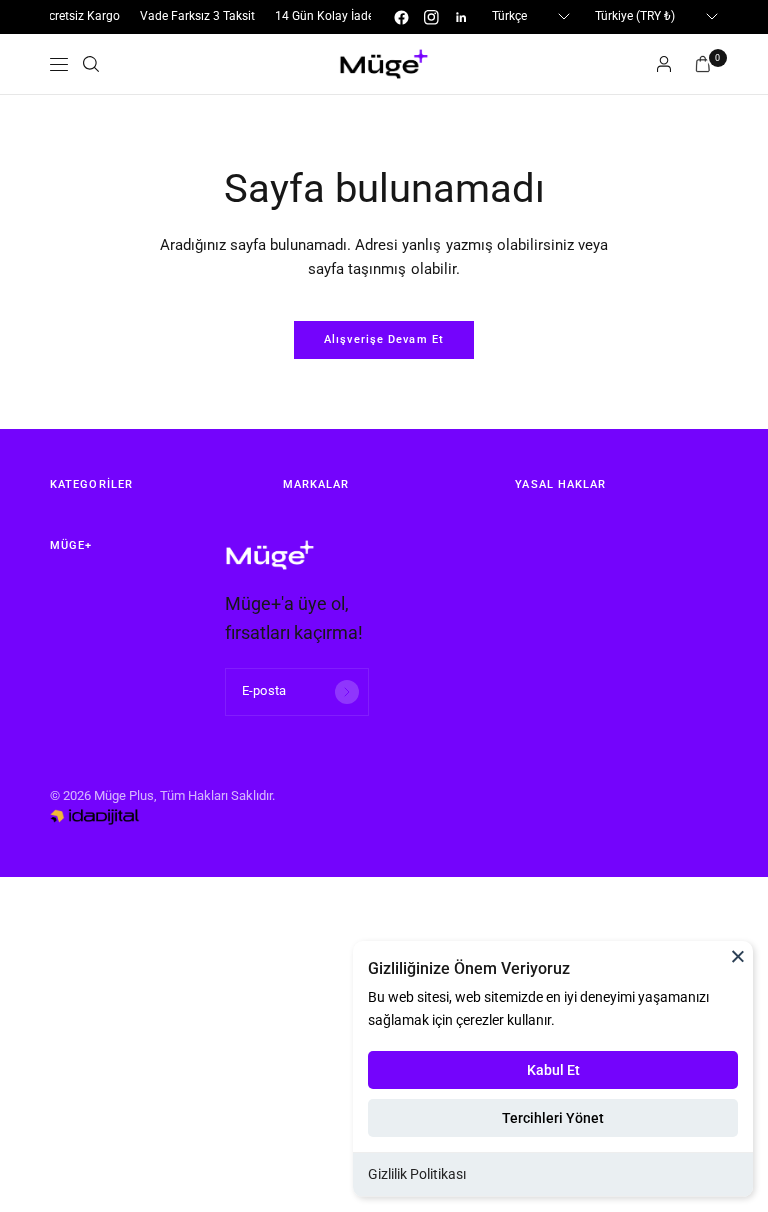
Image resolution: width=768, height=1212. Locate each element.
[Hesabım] (664, 64)
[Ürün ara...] (91, 64)
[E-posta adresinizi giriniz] (347, 692)
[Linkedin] (461, 17)
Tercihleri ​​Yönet (553, 1118)
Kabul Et (553, 1070)
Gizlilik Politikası (417, 1174)
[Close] (738, 956)
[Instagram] (431, 17)
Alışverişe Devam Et (384, 339)
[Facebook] (401, 17)
